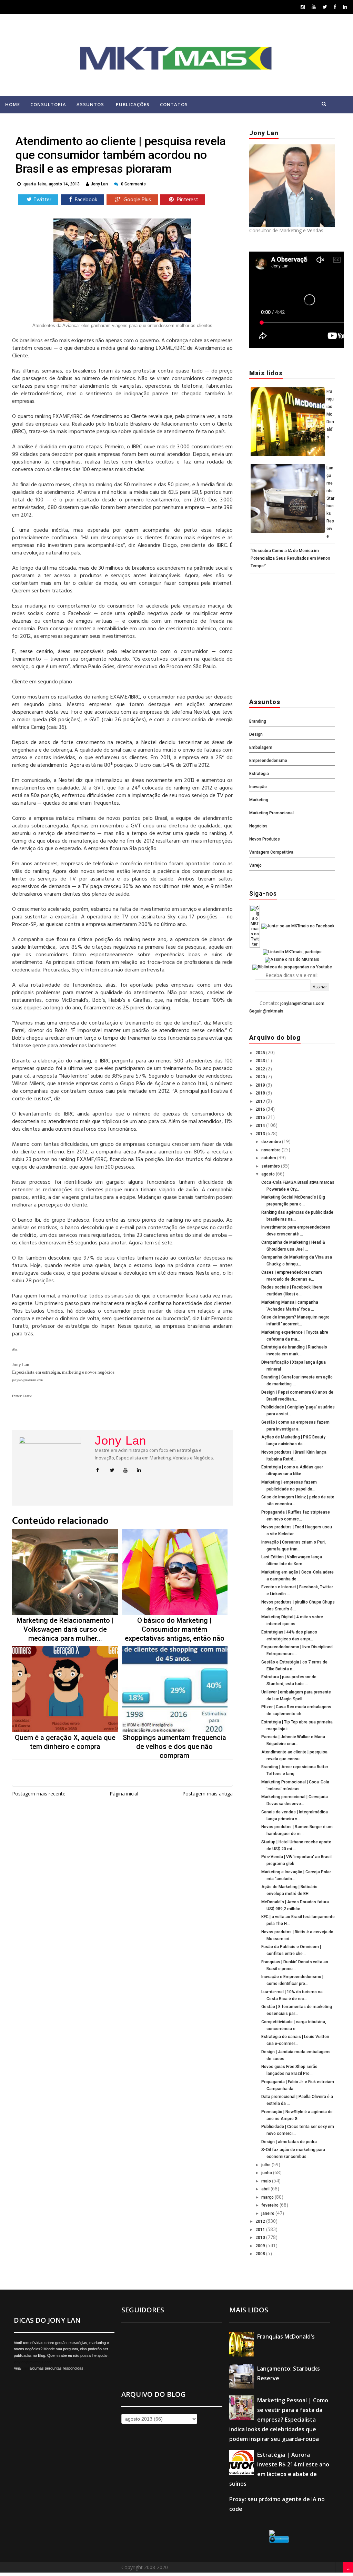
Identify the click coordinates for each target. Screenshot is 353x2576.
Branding (258, 721)
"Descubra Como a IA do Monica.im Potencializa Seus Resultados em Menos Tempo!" (290, 558)
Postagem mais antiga (208, 1794)
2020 (261, 1077)
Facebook (85, 200)
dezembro (272, 1142)
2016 (261, 1109)
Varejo (255, 865)
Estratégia (259, 774)
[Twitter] (325, 7)
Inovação (258, 787)
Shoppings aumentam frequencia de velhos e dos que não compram (174, 1747)
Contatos (174, 104)
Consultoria (48, 104)
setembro (271, 1166)
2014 (261, 1126)
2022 (261, 1069)
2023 (261, 1061)
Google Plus (137, 200)
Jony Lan (120, 1440)
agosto (269, 1174)
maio (267, 2181)
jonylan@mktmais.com (302, 1004)
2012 (261, 2221)
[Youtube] (314, 7)
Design (256, 734)
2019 (261, 1085)
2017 (261, 1101)
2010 (261, 2238)
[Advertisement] (292, 634)
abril (266, 2189)
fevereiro (270, 2205)
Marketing (259, 800)
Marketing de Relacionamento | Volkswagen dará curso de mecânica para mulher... (65, 1629)
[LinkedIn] (345, 7)
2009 (261, 2246)
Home (13, 104)
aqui (25, 2368)
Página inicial (124, 1794)
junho (267, 2173)
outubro (269, 1158)
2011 (261, 2230)
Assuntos (90, 104)
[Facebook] (335, 7)
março (268, 2197)
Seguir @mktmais (266, 1011)
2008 (261, 2254)
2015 (261, 1118)
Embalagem (261, 747)
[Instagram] (303, 7)
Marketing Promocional (271, 813)
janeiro (268, 2213)
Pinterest (187, 200)
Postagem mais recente (39, 1794)
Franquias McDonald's (330, 414)
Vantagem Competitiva (271, 852)
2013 (261, 1134)
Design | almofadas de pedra (289, 2142)
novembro (271, 1150)
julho (266, 2165)
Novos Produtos (265, 839)
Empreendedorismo (268, 761)
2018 (261, 1093)
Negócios (258, 826)
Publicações (133, 104)
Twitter (42, 200)
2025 (261, 1053)
